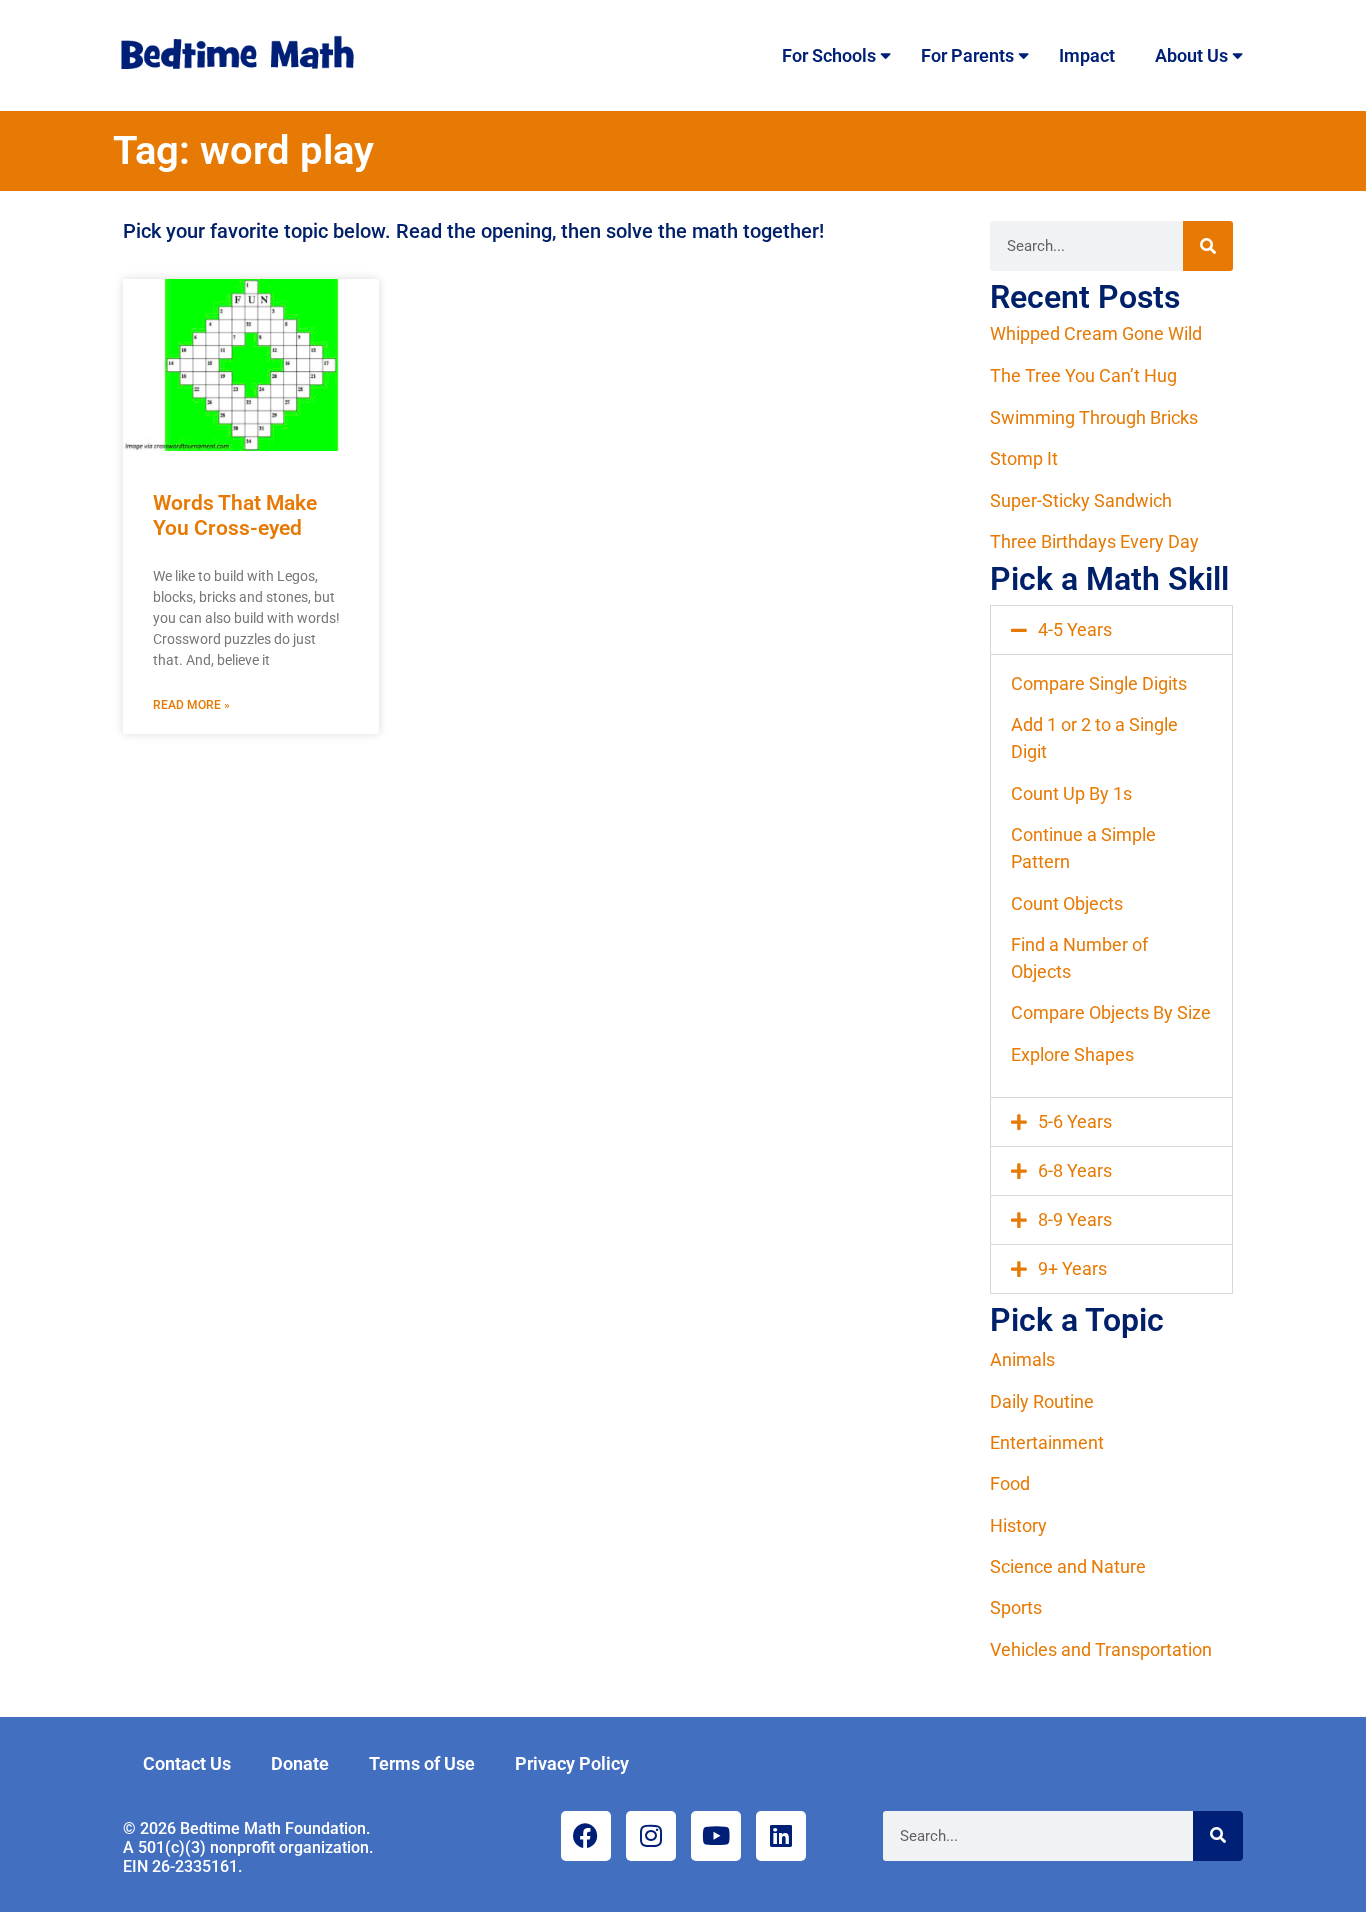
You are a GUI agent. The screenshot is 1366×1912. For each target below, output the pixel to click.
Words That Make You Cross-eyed (235, 515)
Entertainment (1047, 1442)
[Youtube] (716, 1836)
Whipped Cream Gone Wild (1096, 333)
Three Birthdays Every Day (1094, 541)
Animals (1022, 1359)
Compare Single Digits (1099, 683)
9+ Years (1072, 1268)
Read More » (191, 705)
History (1018, 1525)
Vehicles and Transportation (1101, 1649)
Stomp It (1024, 458)
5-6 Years (1075, 1121)
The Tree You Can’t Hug (1083, 375)
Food (1010, 1483)
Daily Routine (1042, 1401)
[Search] (1208, 246)
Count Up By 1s (1071, 793)
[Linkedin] (781, 1836)
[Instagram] (651, 1836)
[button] (1111, 630)
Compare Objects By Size (1111, 1012)
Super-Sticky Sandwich (1081, 500)
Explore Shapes (1072, 1054)
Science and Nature (1068, 1566)
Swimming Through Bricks (1094, 417)
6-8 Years (1075, 1170)
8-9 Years (1075, 1219)
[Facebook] (586, 1836)
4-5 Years (1075, 629)
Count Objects (1067, 903)
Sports (1016, 1607)
